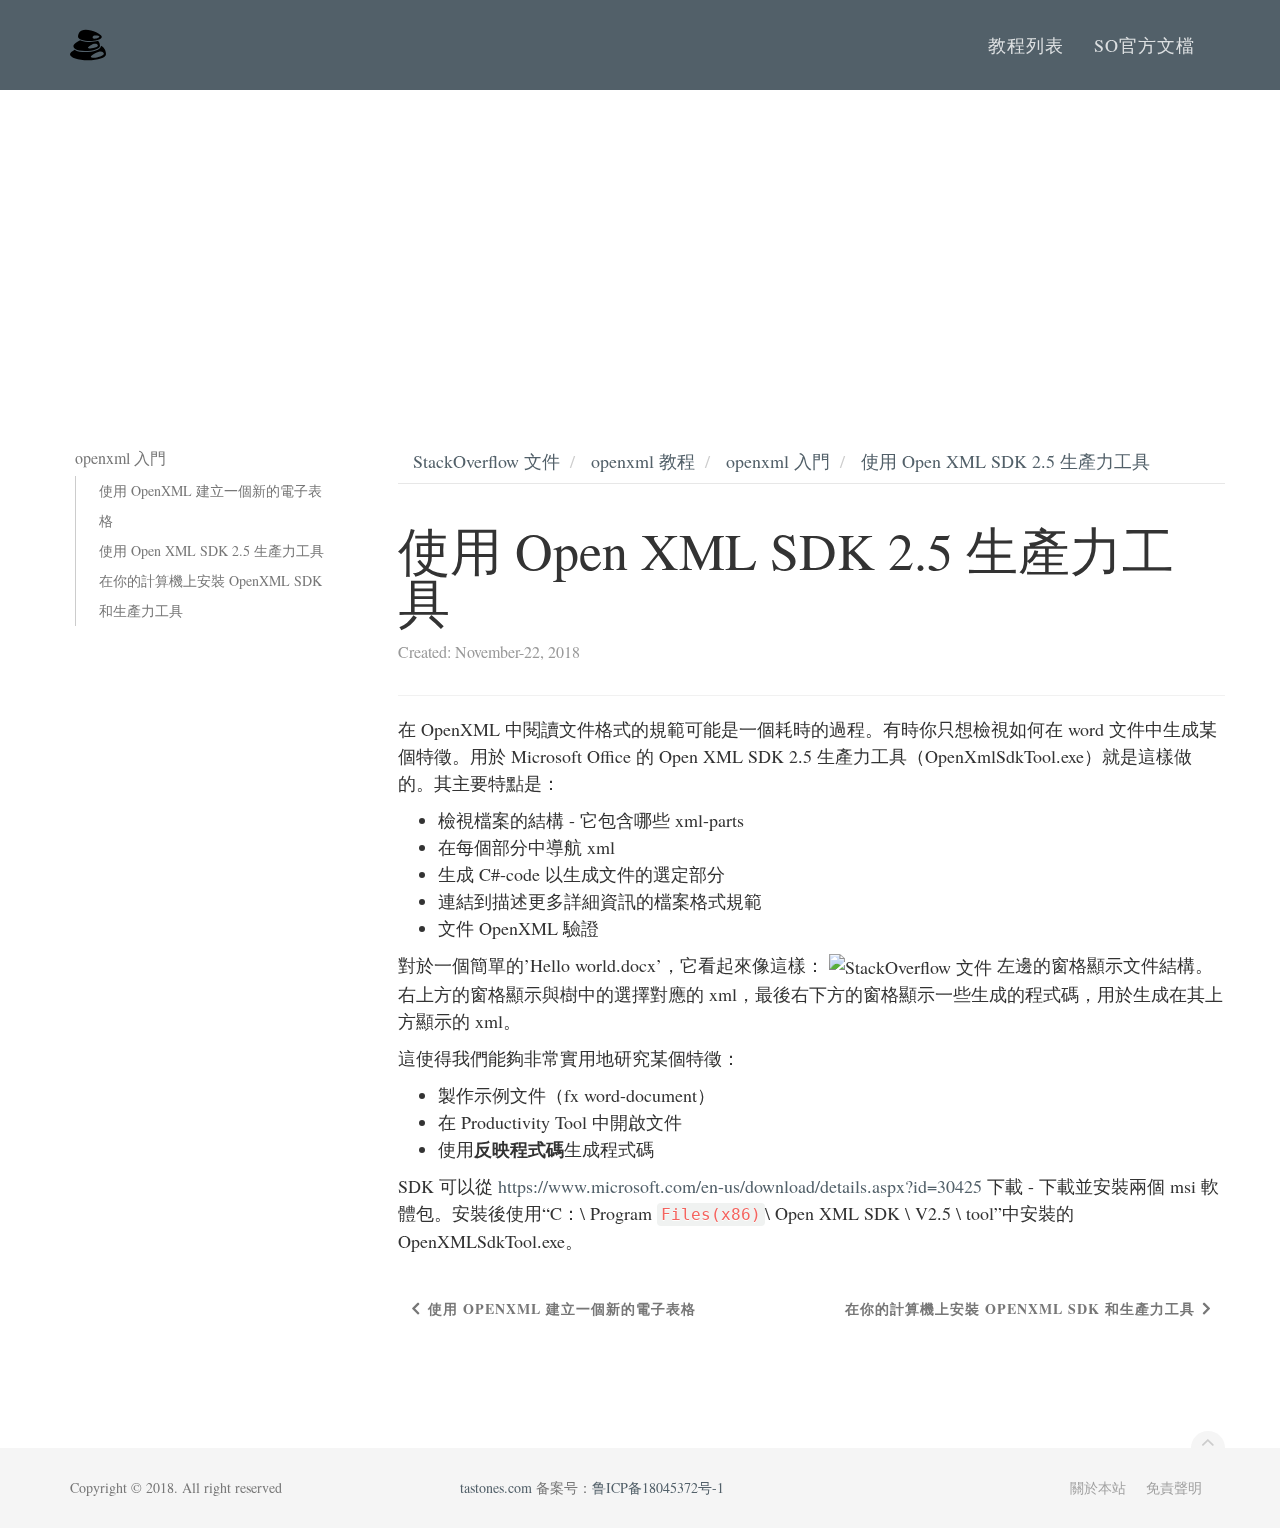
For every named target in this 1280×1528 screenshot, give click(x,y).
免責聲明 (1174, 1487)
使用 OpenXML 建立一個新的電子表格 (210, 505)
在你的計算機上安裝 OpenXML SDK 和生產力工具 (210, 595)
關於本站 (1098, 1487)
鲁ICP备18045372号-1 (658, 1487)
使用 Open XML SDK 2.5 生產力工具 (211, 550)
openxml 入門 (778, 461)
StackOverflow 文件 (486, 461)
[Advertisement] (640, 240)
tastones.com (496, 1487)
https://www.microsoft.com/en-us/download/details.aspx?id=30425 (740, 1186)
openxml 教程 (643, 461)
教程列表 (1026, 45)
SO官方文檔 (1144, 45)
